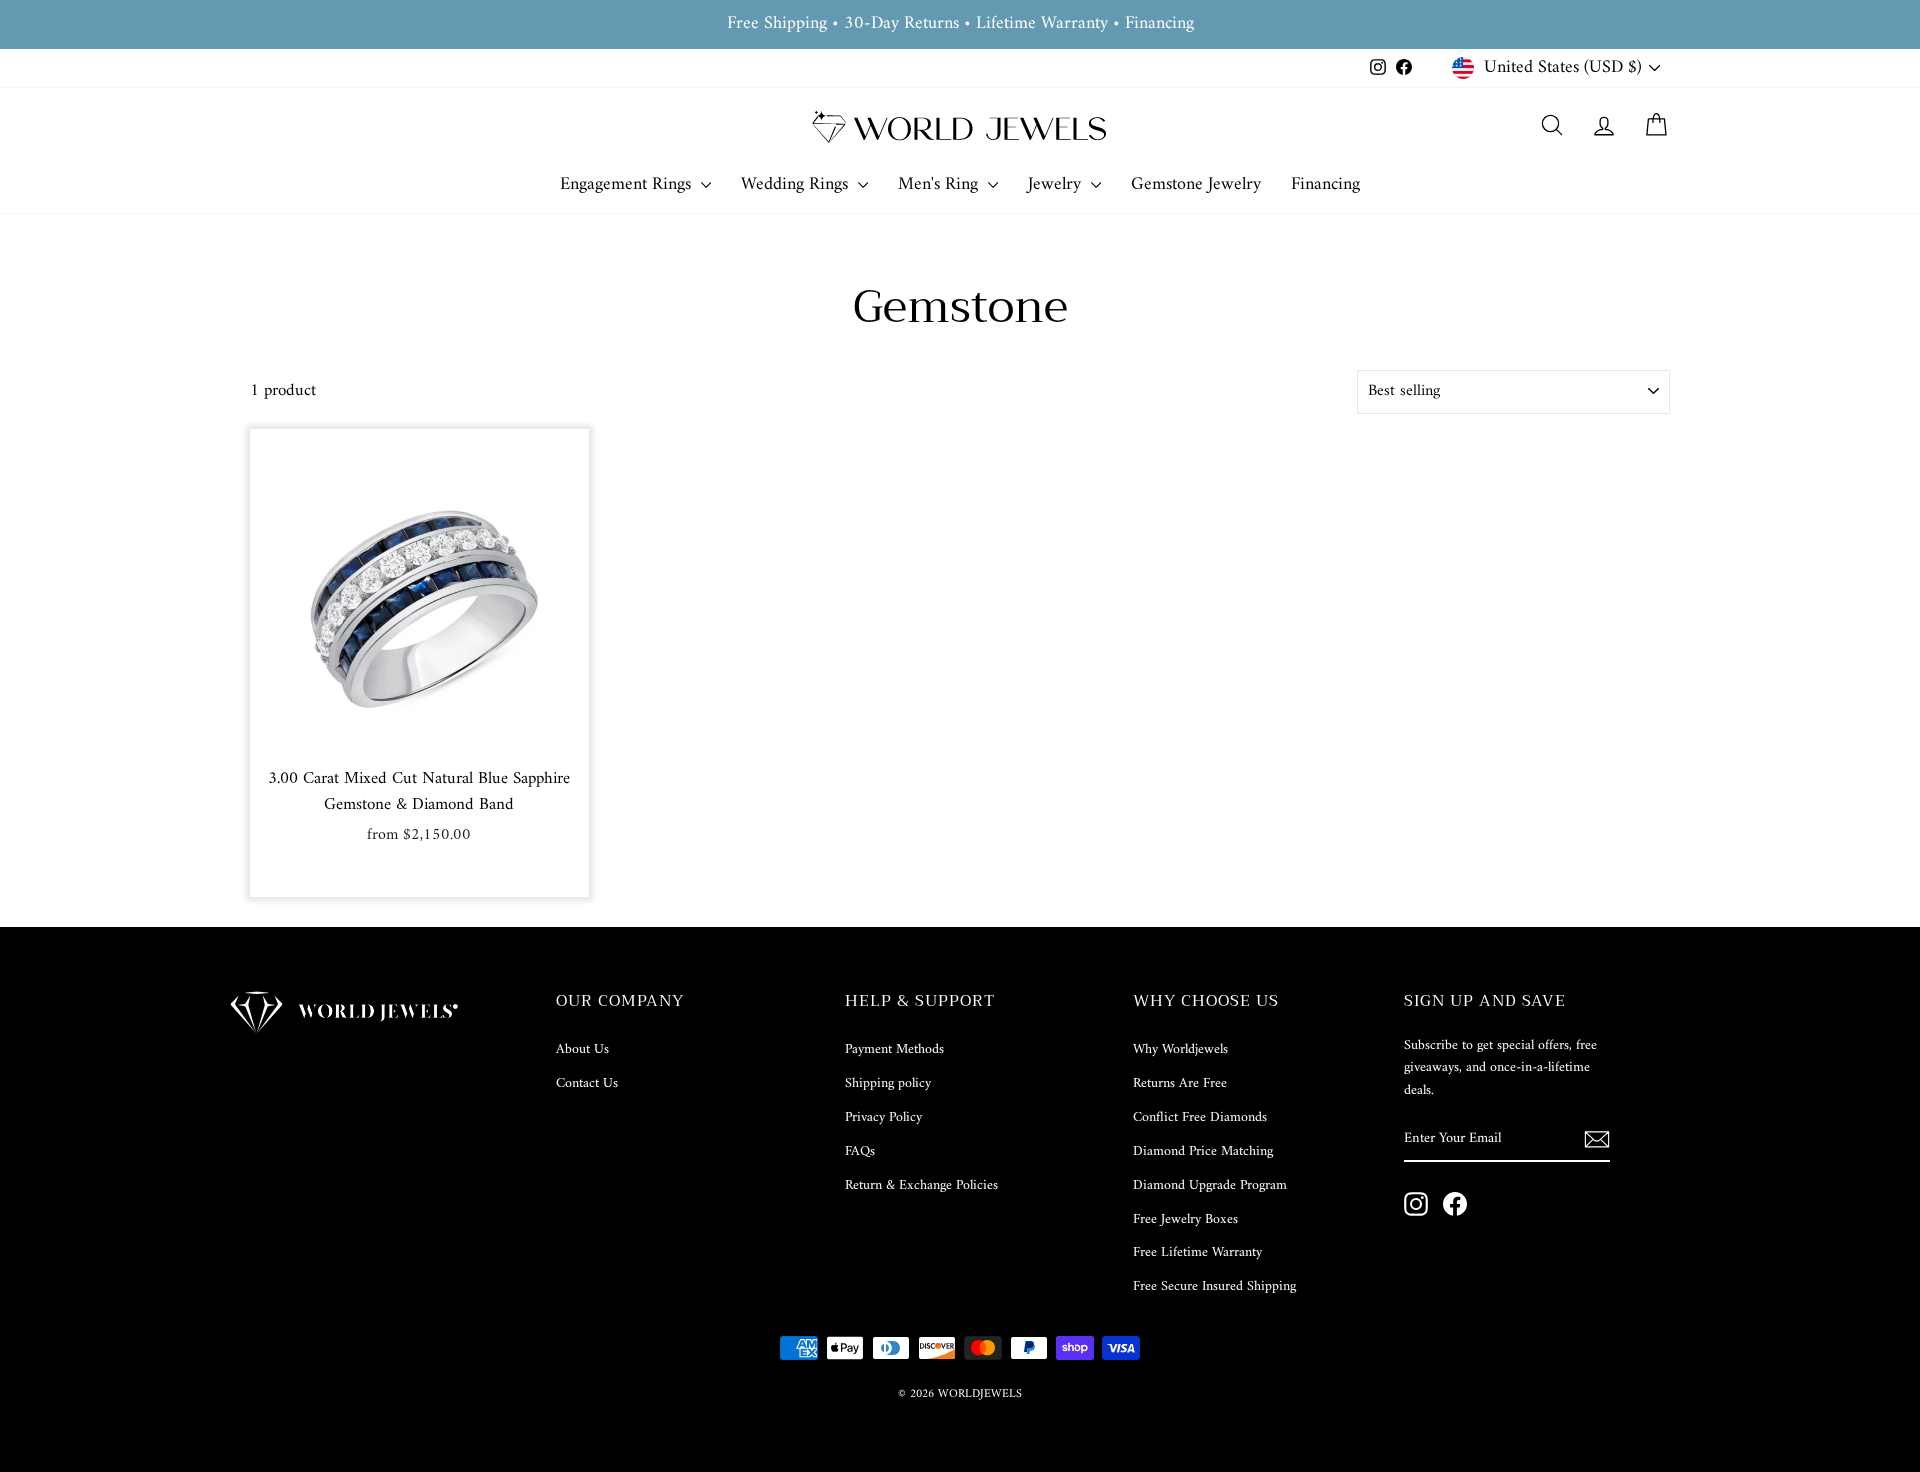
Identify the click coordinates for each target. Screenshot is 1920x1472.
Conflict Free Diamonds (1200, 1117)
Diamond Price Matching (1203, 1151)
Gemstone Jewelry (1196, 184)
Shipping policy (888, 1083)
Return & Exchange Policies (921, 1185)
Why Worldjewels (1180, 1049)
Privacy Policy (883, 1117)
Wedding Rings (797, 184)
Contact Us (587, 1083)
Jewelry (1057, 184)
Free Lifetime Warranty (1197, 1252)
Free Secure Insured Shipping (1214, 1286)
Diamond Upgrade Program (1210, 1185)
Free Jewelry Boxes (1185, 1219)
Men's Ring (940, 184)
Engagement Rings (628, 184)
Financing (1325, 184)
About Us (582, 1049)
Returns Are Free (1180, 1083)
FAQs (860, 1151)
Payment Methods (894, 1049)
